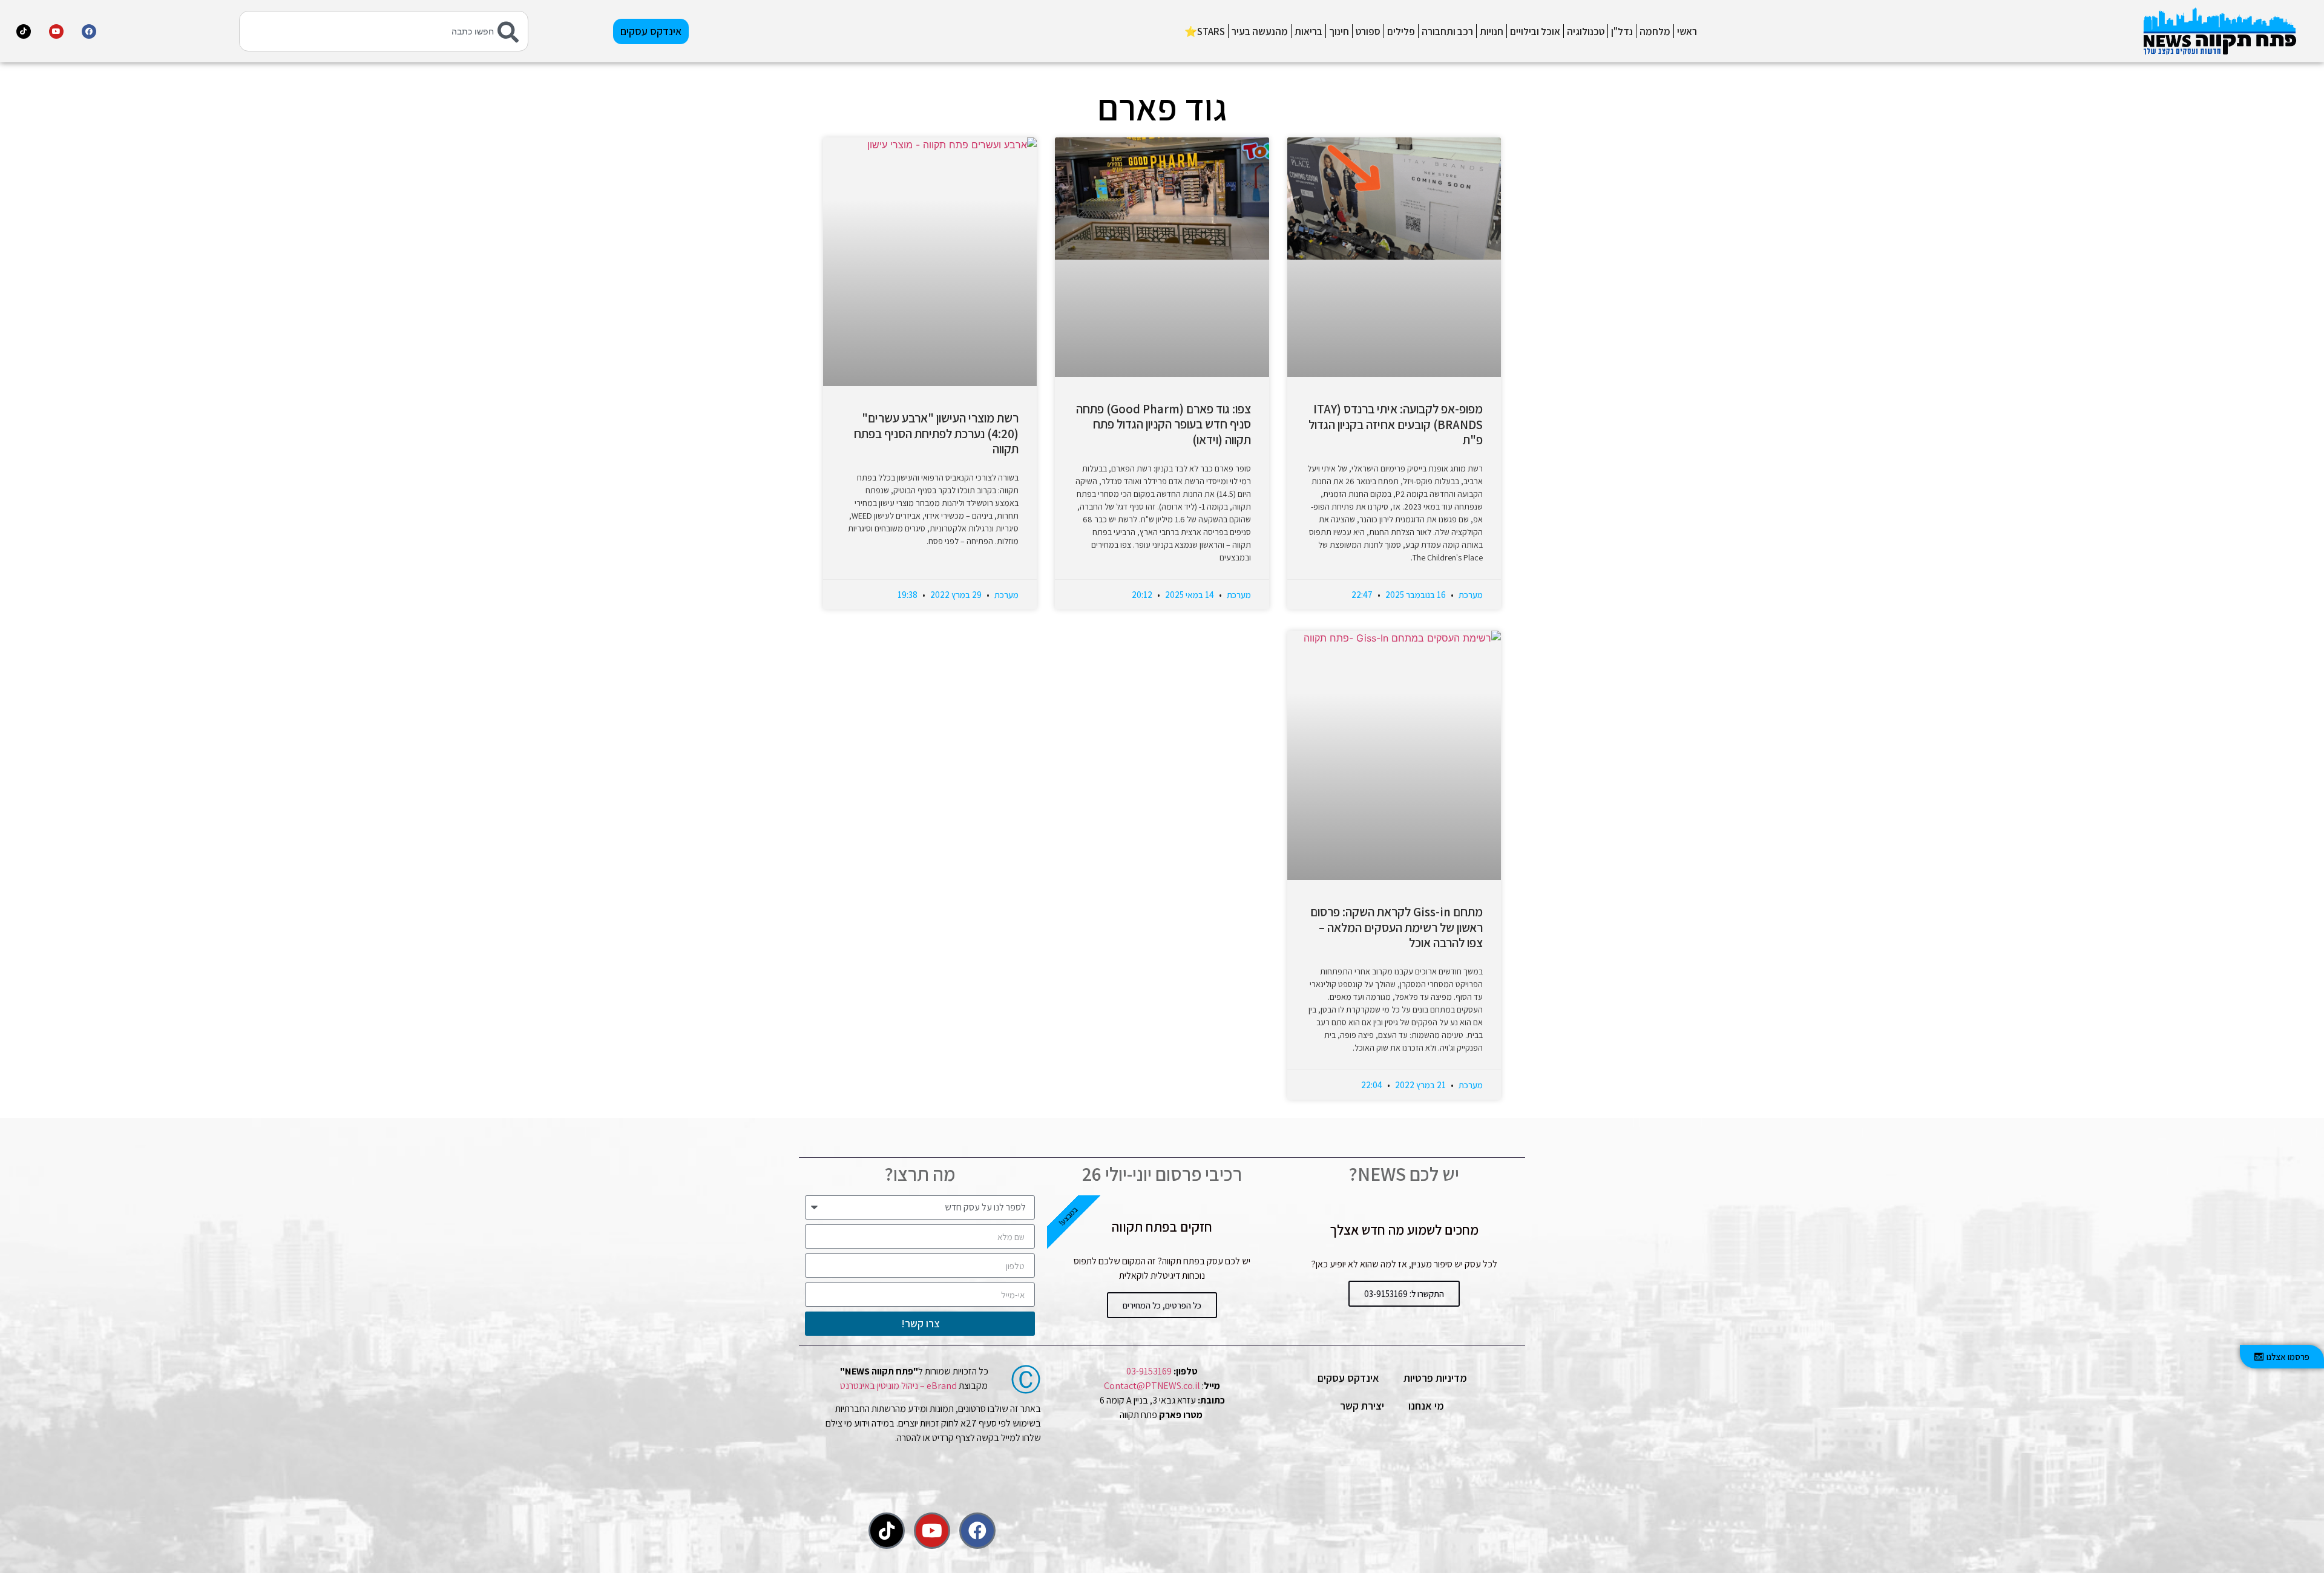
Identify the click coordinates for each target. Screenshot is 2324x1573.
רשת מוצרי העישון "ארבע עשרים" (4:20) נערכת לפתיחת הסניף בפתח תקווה (936, 433)
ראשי (1687, 31)
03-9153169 (1149, 1371)
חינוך (1339, 31)
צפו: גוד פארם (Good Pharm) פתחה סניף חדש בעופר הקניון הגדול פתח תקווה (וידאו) (1164, 424)
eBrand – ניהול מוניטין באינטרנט (898, 1386)
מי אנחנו (1426, 1406)
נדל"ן (1622, 31)
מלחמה (1655, 31)
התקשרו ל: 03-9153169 (1404, 1294)
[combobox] (384, 31)
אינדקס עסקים (1348, 1378)
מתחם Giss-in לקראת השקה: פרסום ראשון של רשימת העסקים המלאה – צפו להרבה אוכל (1397, 927)
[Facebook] (89, 31)
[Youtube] (56, 31)
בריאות (1308, 31)
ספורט (1368, 31)
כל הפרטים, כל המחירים (1162, 1305)
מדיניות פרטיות (1435, 1378)
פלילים (1401, 31)
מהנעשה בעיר (1260, 31)
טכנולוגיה (1586, 31)
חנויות (1492, 31)
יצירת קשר (1362, 1406)
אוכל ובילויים (1535, 31)
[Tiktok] (24, 31)
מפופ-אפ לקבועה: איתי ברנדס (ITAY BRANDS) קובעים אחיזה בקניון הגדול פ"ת (1396, 424)
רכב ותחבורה (1447, 31)
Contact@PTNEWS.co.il (1152, 1386)
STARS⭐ (1205, 31)
